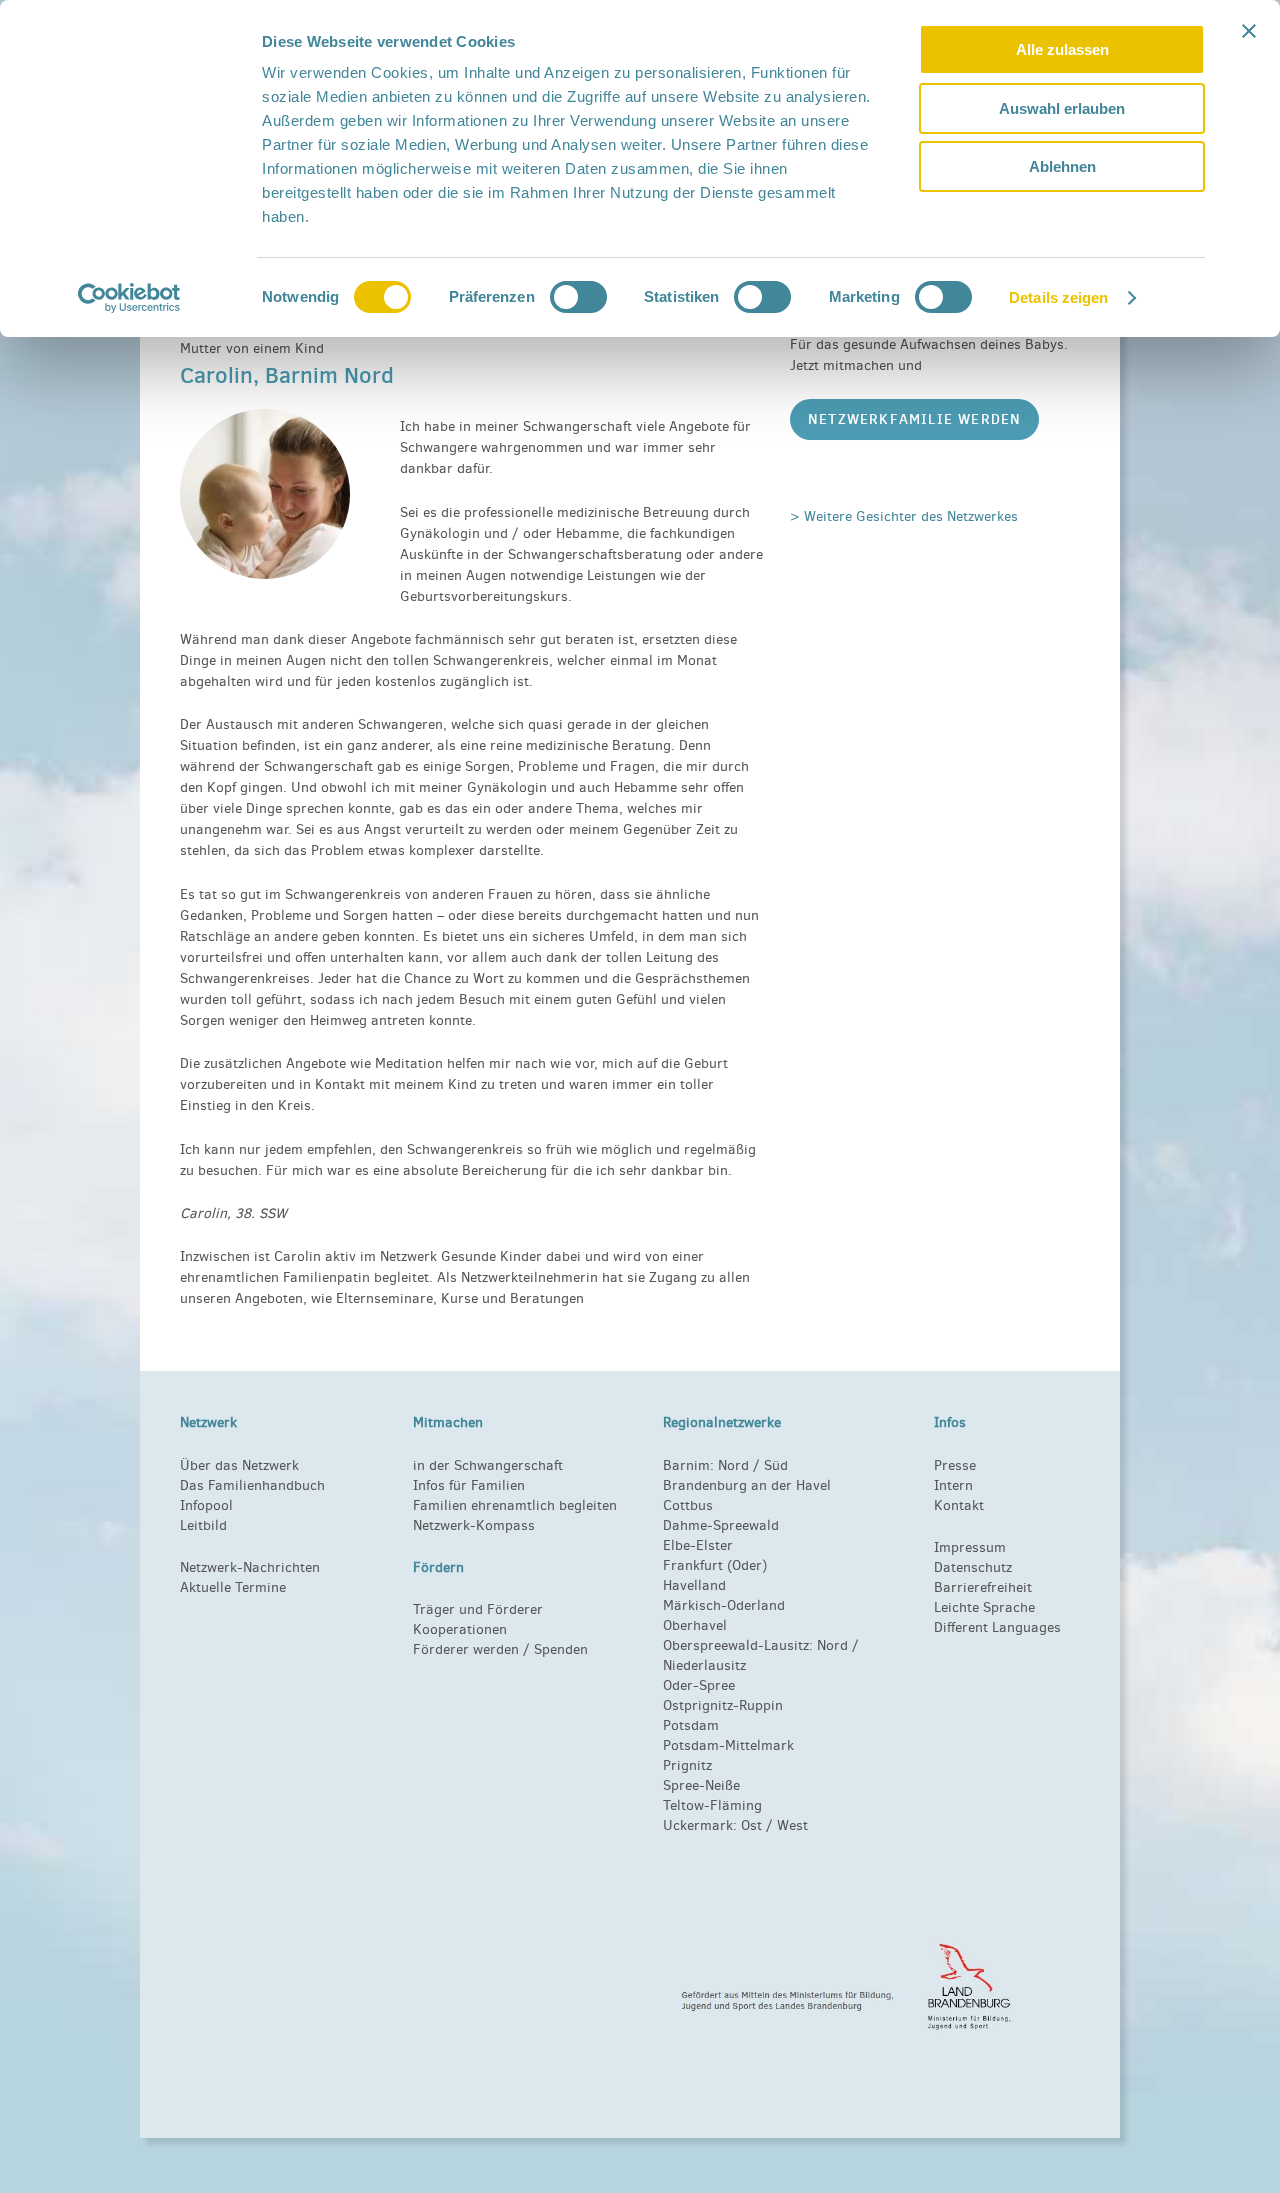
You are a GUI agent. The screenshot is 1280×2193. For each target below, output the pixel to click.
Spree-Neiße (701, 1785)
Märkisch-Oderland (724, 1605)
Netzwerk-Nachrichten (250, 1567)
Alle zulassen (1062, 49)
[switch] (578, 297)
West (792, 1825)
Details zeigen (1058, 297)
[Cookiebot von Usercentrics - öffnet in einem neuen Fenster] (129, 298)
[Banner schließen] (1249, 31)
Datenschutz (973, 1567)
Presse (955, 1465)
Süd (774, 1465)
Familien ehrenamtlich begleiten (515, 1505)
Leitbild (203, 1525)
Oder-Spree (699, 1685)
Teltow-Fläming (712, 1805)
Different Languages (997, 1627)
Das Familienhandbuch (252, 1485)
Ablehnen (1062, 166)
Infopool (206, 1505)
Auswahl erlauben (1062, 108)
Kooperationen (460, 1629)
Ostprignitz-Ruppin (723, 1705)
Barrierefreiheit (983, 1587)
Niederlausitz (704, 1665)
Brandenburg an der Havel (747, 1485)
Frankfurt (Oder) (715, 1565)
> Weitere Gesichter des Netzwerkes (904, 516)
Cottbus (688, 1505)
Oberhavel (695, 1625)
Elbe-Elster (698, 1545)
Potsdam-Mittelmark (728, 1745)
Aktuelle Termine (233, 1587)
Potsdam (691, 1725)
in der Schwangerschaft (488, 1465)
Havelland (694, 1585)
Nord (733, 1465)
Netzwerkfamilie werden (914, 419)
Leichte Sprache (984, 1607)
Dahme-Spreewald (721, 1525)
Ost (751, 1825)
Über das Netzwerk (239, 1465)
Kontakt (959, 1505)
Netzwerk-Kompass (474, 1525)
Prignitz (687, 1765)
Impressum (970, 1547)
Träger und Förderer (478, 1609)
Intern (953, 1485)
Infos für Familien (469, 1485)
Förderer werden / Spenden (500, 1649)
